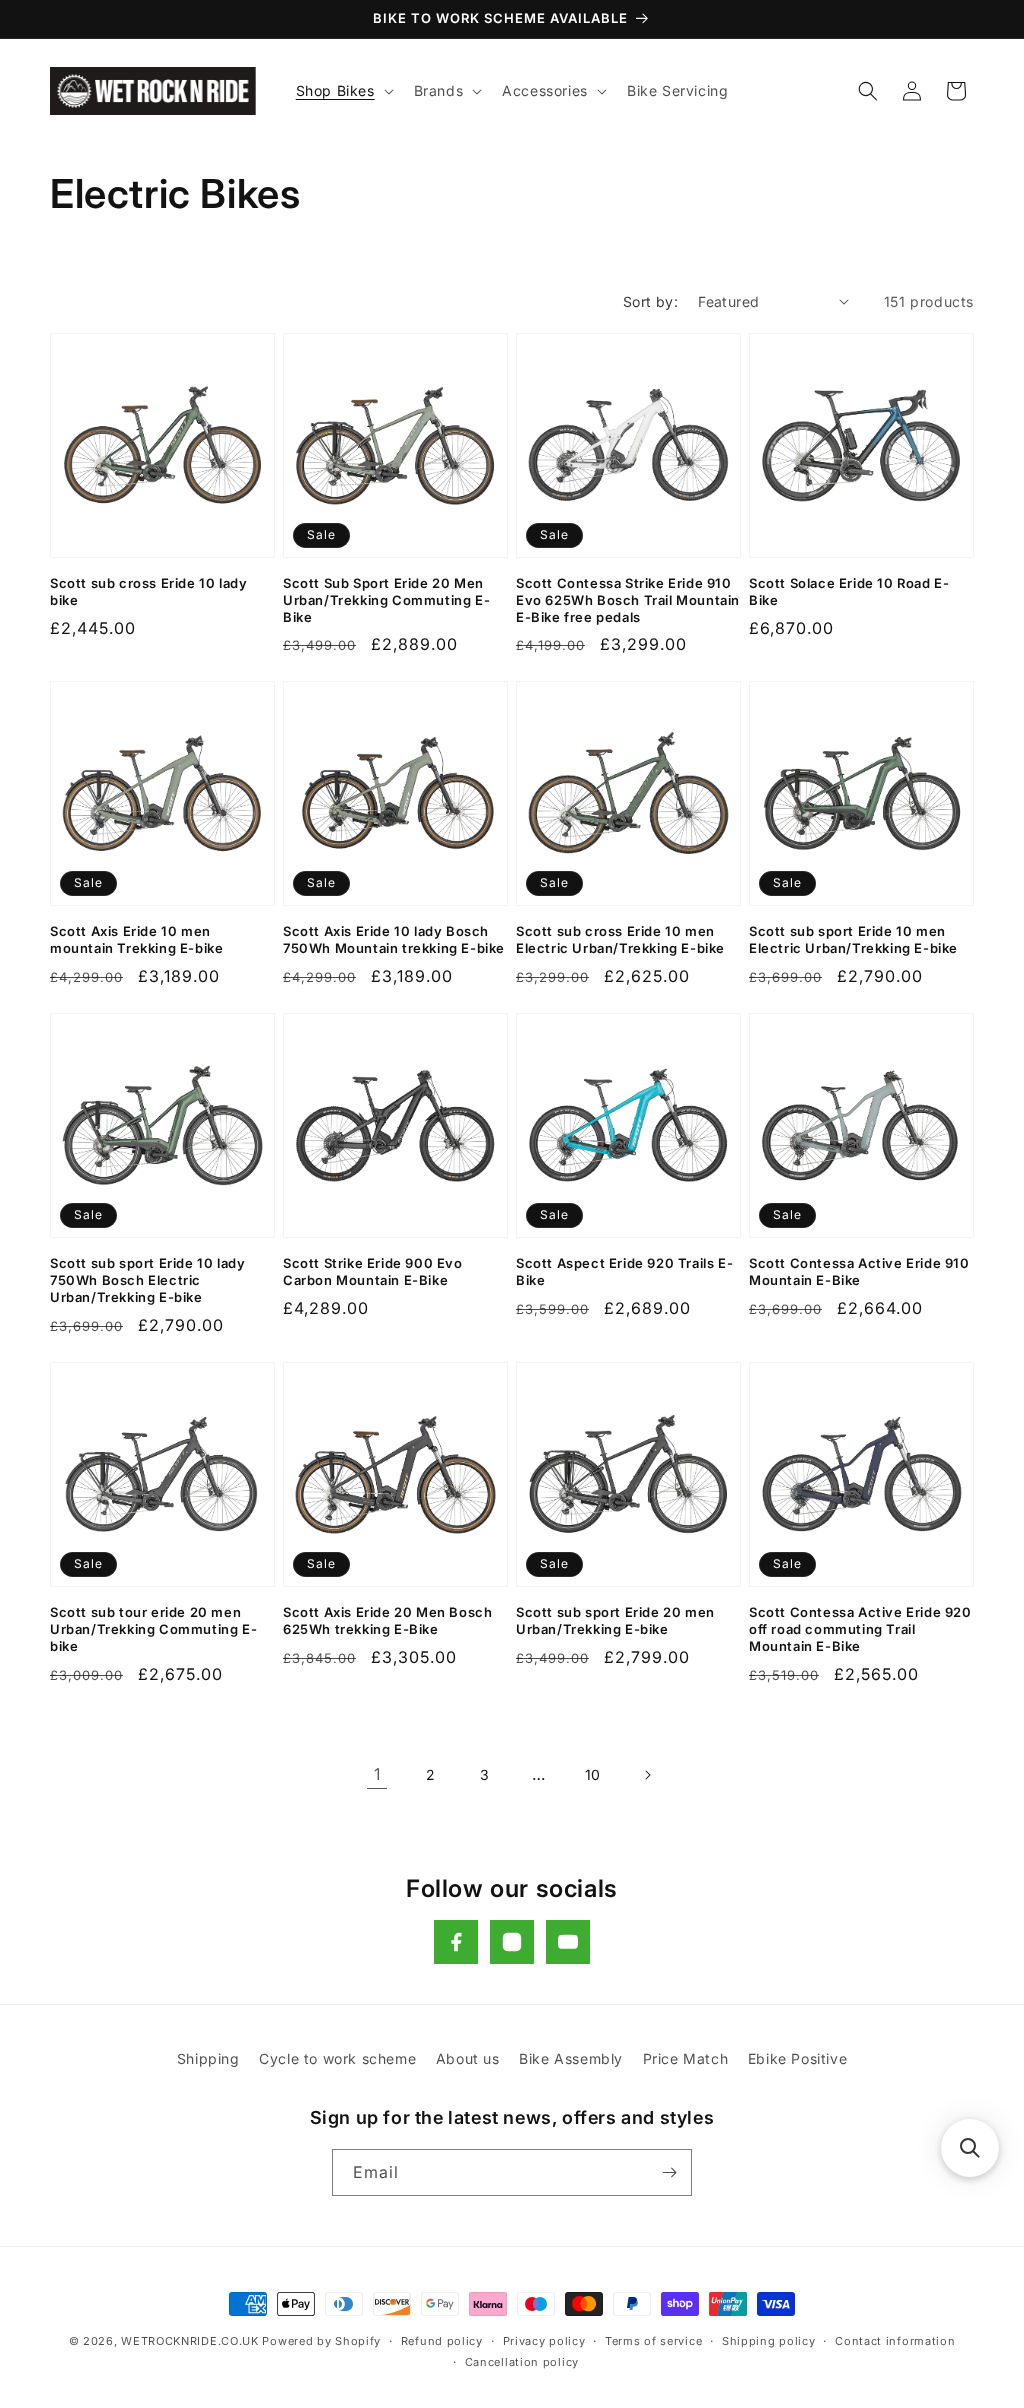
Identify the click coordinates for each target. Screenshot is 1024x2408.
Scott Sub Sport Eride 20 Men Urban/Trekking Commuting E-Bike (386, 600)
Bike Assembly (571, 2058)
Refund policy (442, 2341)
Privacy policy (544, 2341)
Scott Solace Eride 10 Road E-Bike (849, 591)
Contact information (895, 2341)
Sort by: (650, 301)
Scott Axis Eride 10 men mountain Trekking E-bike (136, 939)
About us (468, 2058)
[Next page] (647, 1775)
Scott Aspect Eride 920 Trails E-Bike (624, 1271)
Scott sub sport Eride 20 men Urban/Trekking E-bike (615, 1620)
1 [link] (377, 1774)
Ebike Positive (797, 2058)
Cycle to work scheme (337, 2058)
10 (593, 1774)
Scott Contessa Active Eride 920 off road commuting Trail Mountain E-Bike (860, 1629)
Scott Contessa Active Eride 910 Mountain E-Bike (859, 1271)
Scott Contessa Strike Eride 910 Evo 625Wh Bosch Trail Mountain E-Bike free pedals (628, 600)
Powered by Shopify (321, 2341)
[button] (343, 91)
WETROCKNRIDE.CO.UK (190, 2341)
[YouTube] (568, 1942)
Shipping (208, 2058)
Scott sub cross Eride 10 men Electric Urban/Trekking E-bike (620, 939)
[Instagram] (512, 1942)
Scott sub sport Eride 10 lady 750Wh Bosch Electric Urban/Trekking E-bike (147, 1280)
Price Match (686, 2058)
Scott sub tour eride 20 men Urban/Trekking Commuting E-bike (153, 1629)
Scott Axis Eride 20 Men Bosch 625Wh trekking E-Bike (387, 1620)
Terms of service (653, 2341)
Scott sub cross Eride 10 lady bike (148, 591)
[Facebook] (456, 1942)
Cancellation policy (522, 2362)
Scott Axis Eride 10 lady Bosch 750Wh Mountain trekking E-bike (394, 939)
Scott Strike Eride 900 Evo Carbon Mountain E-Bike (373, 1271)
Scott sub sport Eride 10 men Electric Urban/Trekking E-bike (853, 939)
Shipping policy (769, 2341)
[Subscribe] (669, 2172)
